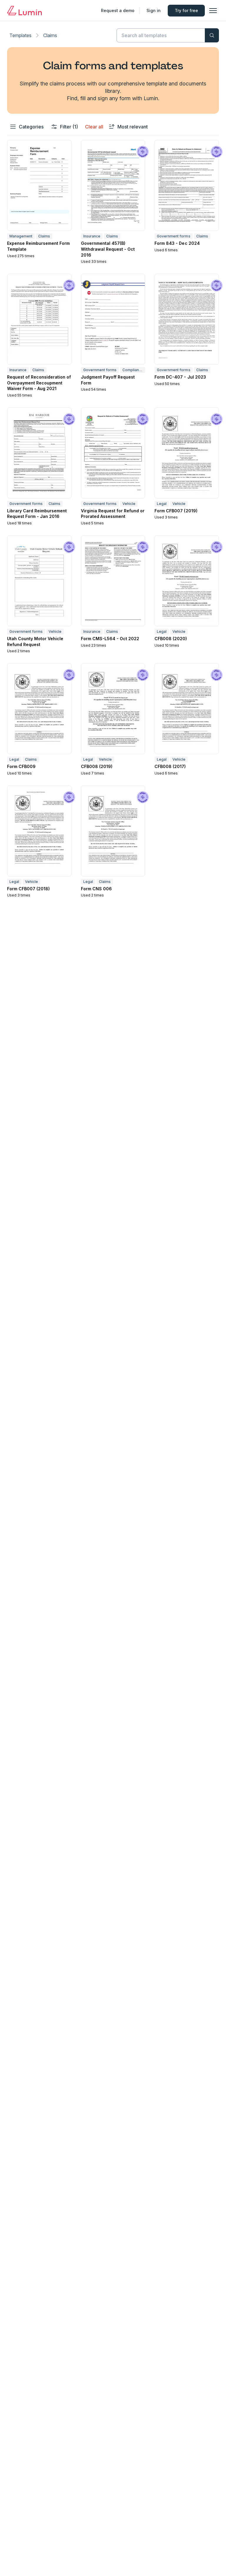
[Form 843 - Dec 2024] (187, 185)
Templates (20, 35)
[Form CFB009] (39, 709)
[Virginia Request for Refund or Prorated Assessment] (113, 453)
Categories (31, 127)
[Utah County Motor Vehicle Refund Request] (39, 581)
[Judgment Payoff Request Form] (113, 319)
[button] (39, 202)
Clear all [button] (94, 127)
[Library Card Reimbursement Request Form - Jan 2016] (39, 453)
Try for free (186, 10)
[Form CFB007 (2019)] (187, 453)
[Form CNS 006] (113, 831)
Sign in (154, 10)
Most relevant (133, 127)
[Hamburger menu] (213, 11)
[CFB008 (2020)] (187, 581)
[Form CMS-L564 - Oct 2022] (113, 581)
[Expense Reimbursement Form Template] (39, 185)
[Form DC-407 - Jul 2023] (187, 319)
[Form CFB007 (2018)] (39, 831)
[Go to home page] (24, 11)
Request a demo (118, 10)
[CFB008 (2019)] (113, 709)
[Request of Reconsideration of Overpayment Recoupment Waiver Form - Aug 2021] (39, 319)
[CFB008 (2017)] (187, 709)
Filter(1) (69, 127)
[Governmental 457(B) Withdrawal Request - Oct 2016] (113, 185)
